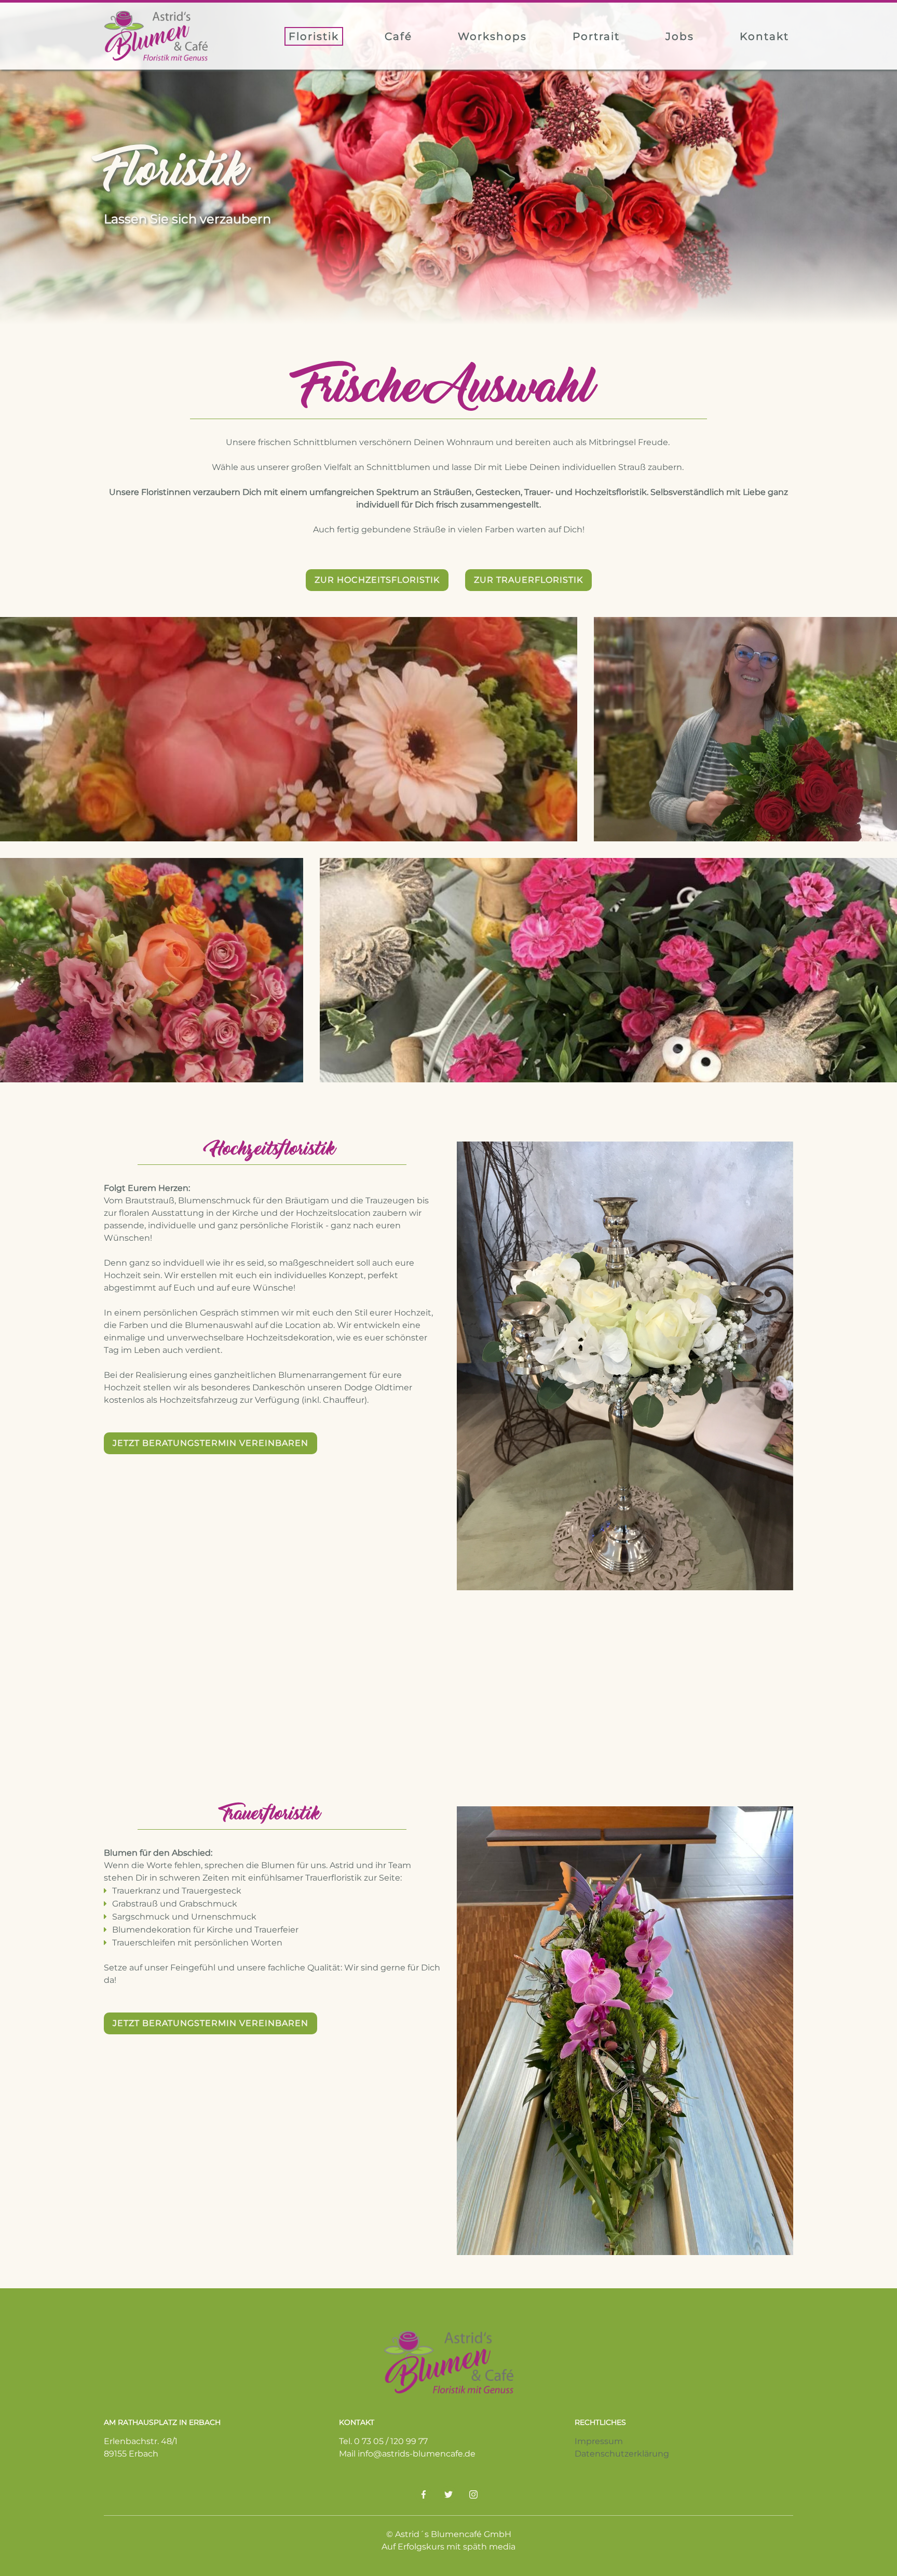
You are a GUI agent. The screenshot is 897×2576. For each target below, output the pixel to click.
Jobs (680, 36)
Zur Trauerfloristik (528, 580)
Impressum (599, 2441)
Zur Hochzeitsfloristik (377, 580)
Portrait (596, 36)
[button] (472, 1441)
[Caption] (289, 729)
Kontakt (764, 36)
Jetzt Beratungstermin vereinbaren (210, 1443)
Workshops (492, 36)
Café (398, 36)
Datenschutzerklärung (622, 2454)
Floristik (314, 36)
